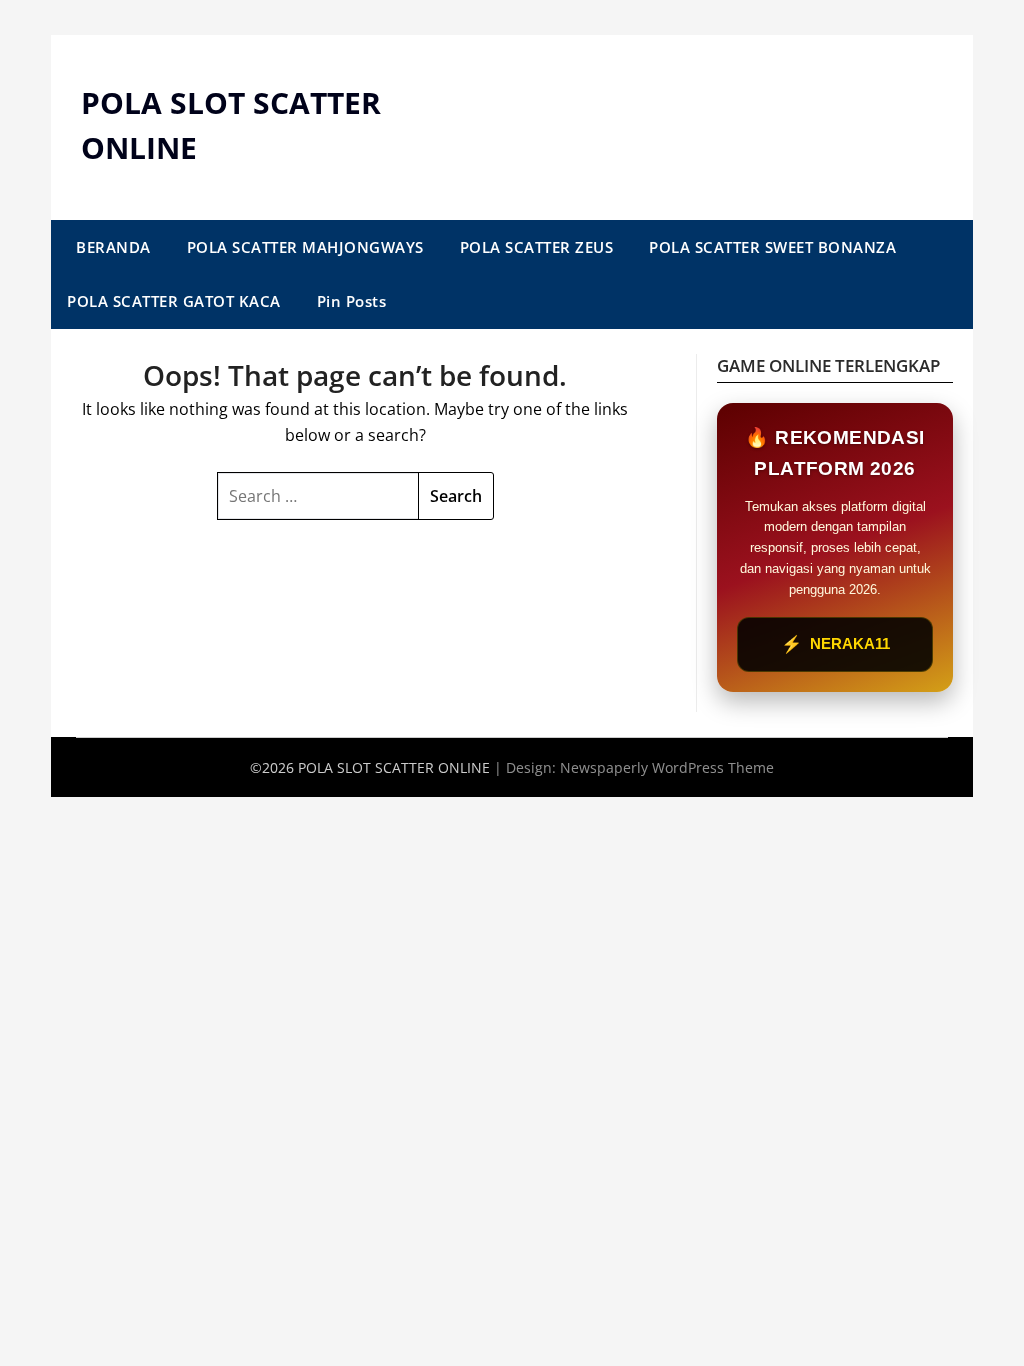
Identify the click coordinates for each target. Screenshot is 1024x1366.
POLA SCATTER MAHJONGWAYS (305, 247)
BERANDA (113, 247)
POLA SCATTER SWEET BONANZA (772, 247)
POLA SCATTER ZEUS (537, 247)
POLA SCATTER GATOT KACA (174, 301)
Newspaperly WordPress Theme (667, 767)
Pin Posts (352, 301)
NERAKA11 (835, 644)
